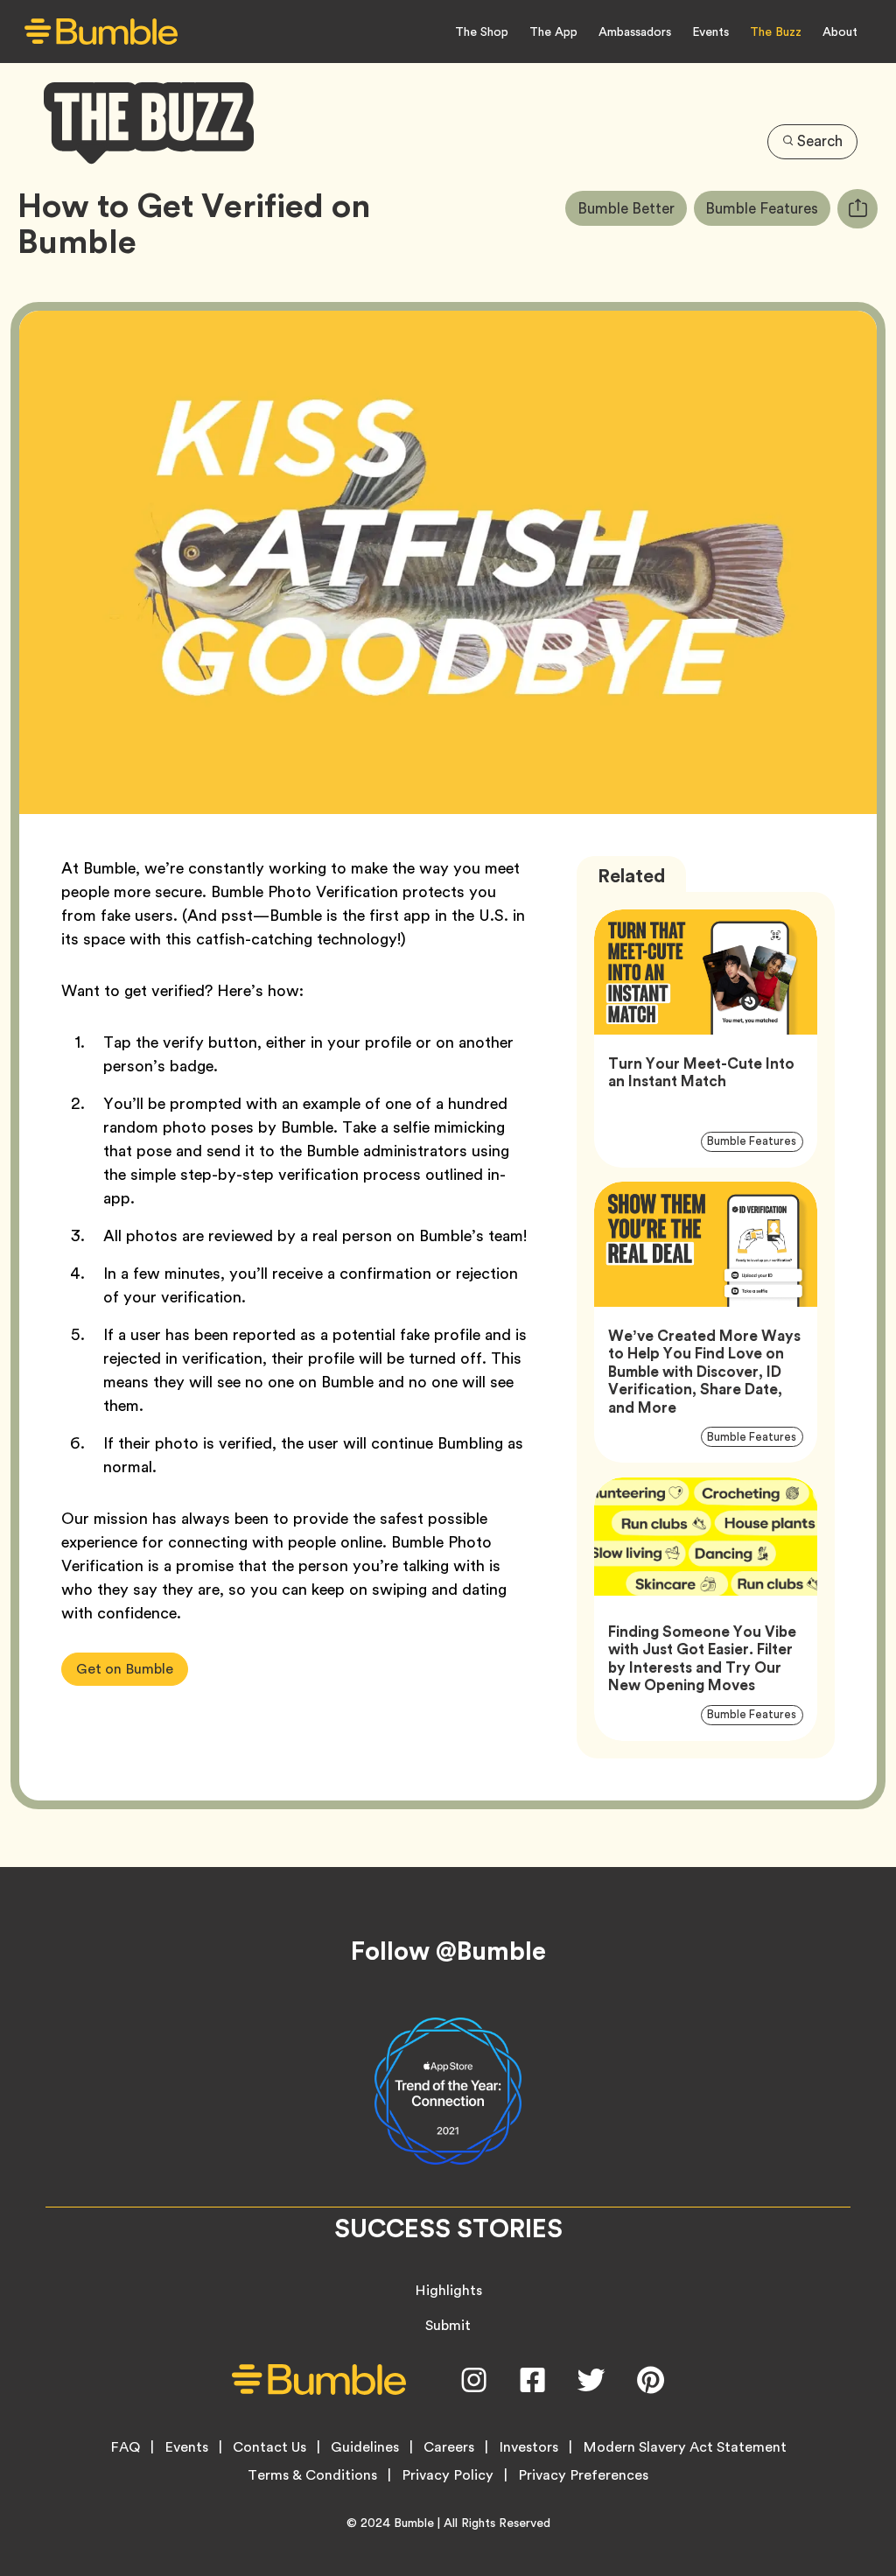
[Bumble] (101, 32)
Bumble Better (632, 208)
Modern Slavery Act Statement (685, 2447)
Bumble (414, 2523)
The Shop (482, 32)
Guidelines (365, 2447)
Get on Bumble (125, 1669)
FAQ (125, 2447)
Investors (528, 2447)
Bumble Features (768, 208)
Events (710, 32)
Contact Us (269, 2447)
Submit (448, 2325)
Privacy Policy (448, 2475)
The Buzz (776, 32)
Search (820, 141)
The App (553, 32)
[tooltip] (857, 209)
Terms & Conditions (312, 2475)
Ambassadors (635, 32)
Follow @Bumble (448, 1951)
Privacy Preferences (583, 2475)
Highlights (448, 2290)
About (840, 32)
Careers (449, 2447)
